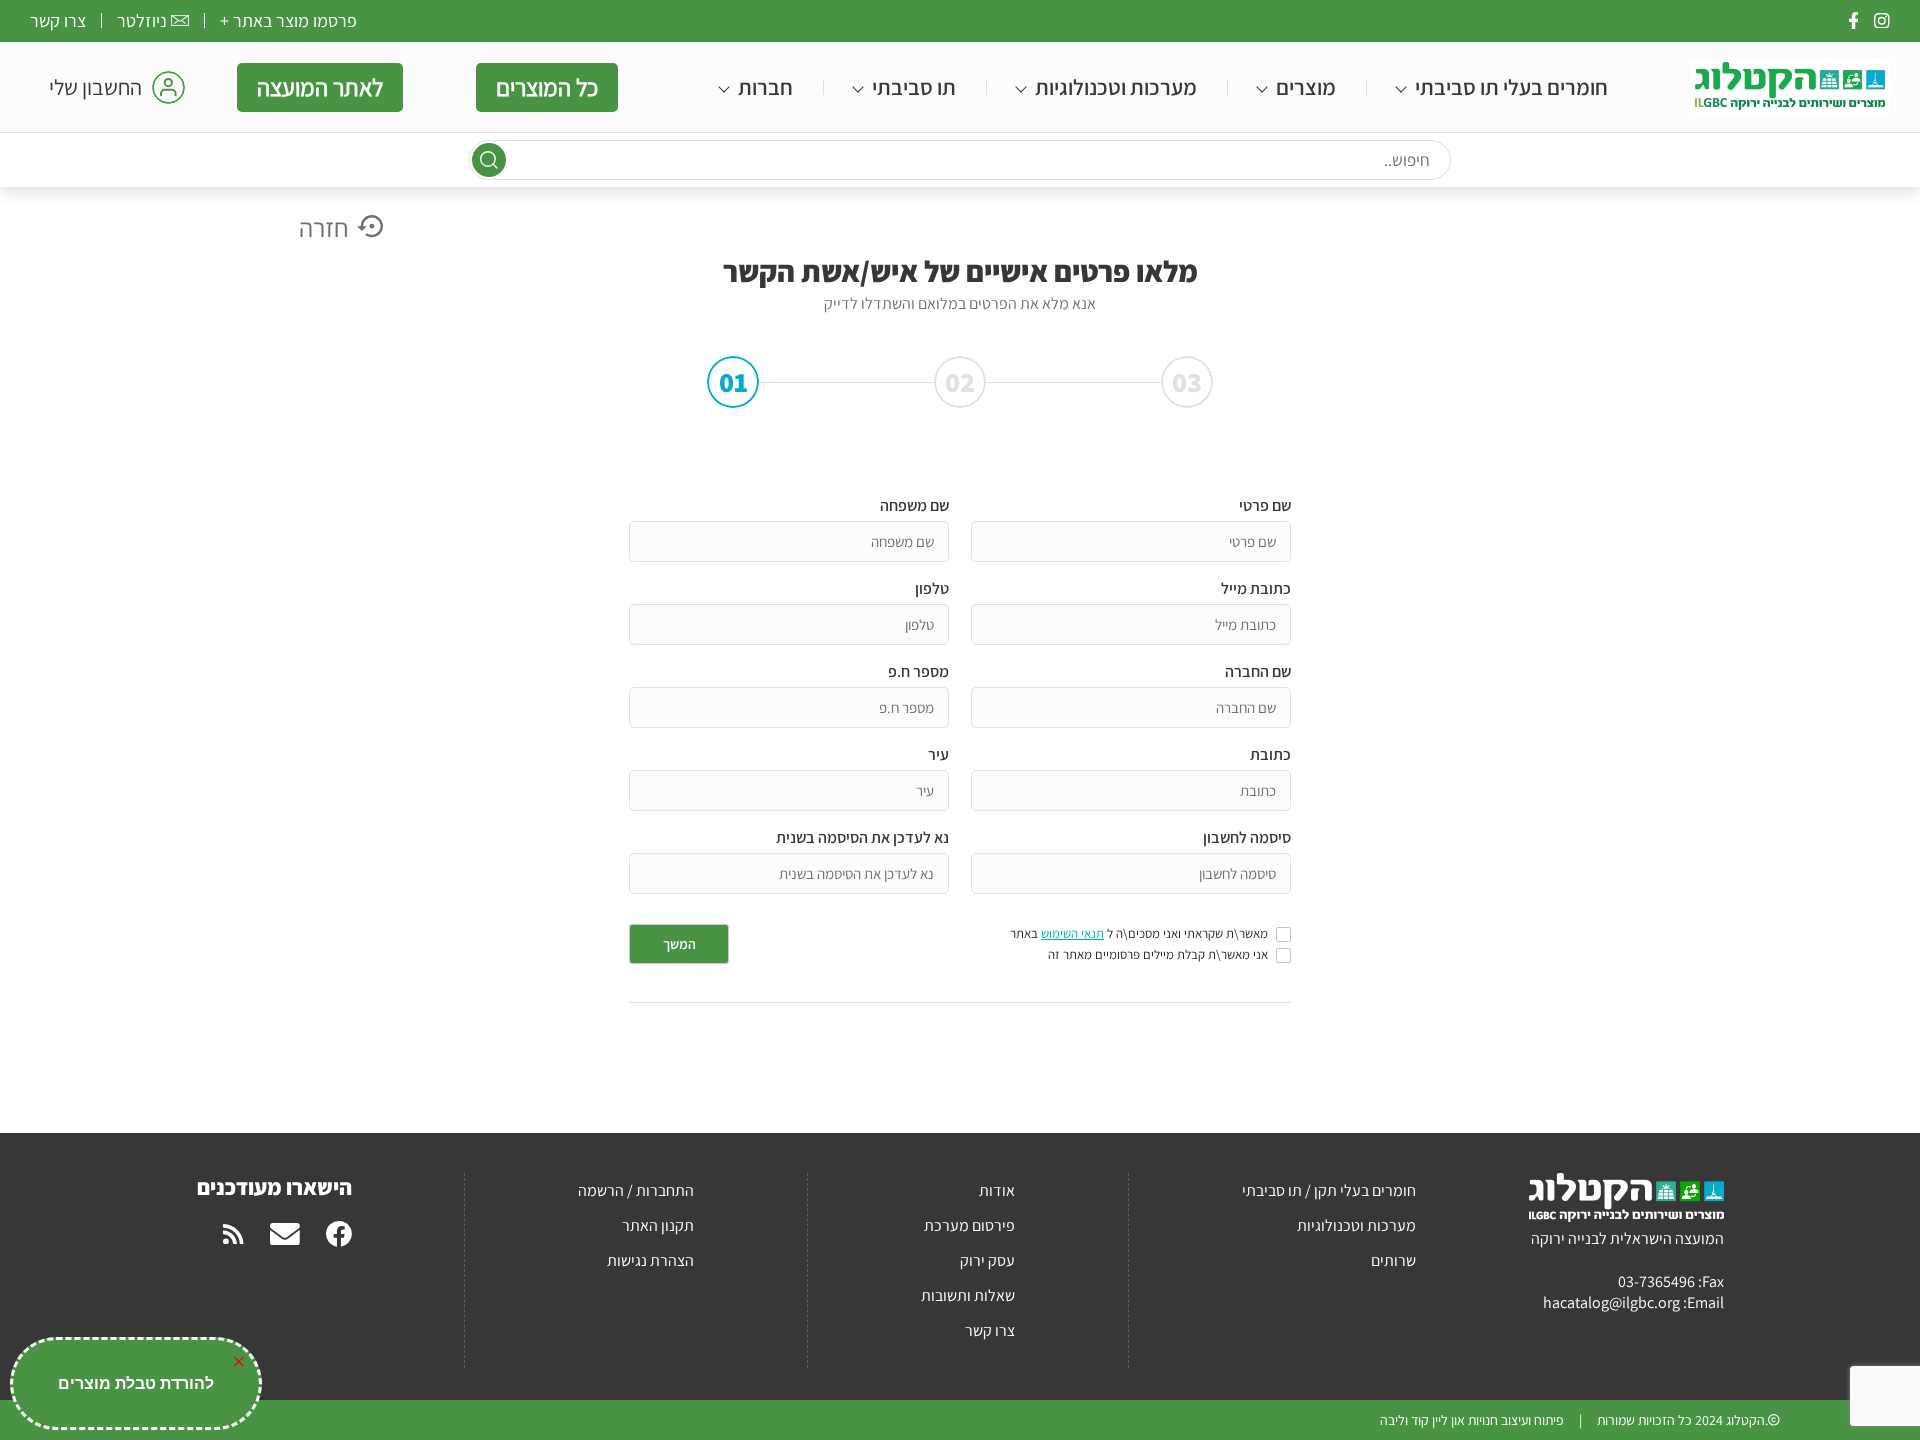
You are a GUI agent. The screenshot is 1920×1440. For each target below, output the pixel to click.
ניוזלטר (142, 20)
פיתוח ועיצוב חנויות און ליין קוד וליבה (1472, 1420)
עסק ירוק (987, 1260)
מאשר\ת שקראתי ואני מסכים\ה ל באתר (1139, 934)
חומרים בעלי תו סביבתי (1511, 87)
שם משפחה (914, 505)
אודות (997, 1190)
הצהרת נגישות (650, 1260)
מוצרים (1306, 87)
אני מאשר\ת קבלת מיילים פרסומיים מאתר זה (1158, 955)
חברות (765, 87)
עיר (938, 754)
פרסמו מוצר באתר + (288, 20)
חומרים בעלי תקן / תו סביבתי (1329, 1190)
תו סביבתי (914, 87)
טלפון (932, 588)
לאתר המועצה (320, 87)
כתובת (1270, 754)
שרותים (1393, 1260)
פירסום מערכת (969, 1225)
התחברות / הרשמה (636, 1190)
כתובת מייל (1256, 588)
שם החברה (1258, 671)
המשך (679, 944)
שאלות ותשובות (968, 1295)
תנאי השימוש (1072, 934)
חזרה (324, 227)
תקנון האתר (658, 1225)
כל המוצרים (547, 87)
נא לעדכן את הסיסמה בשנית (862, 837)
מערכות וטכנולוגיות (1116, 87)
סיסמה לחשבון (1247, 837)
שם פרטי (1265, 505)
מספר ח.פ (918, 671)
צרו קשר (58, 20)
